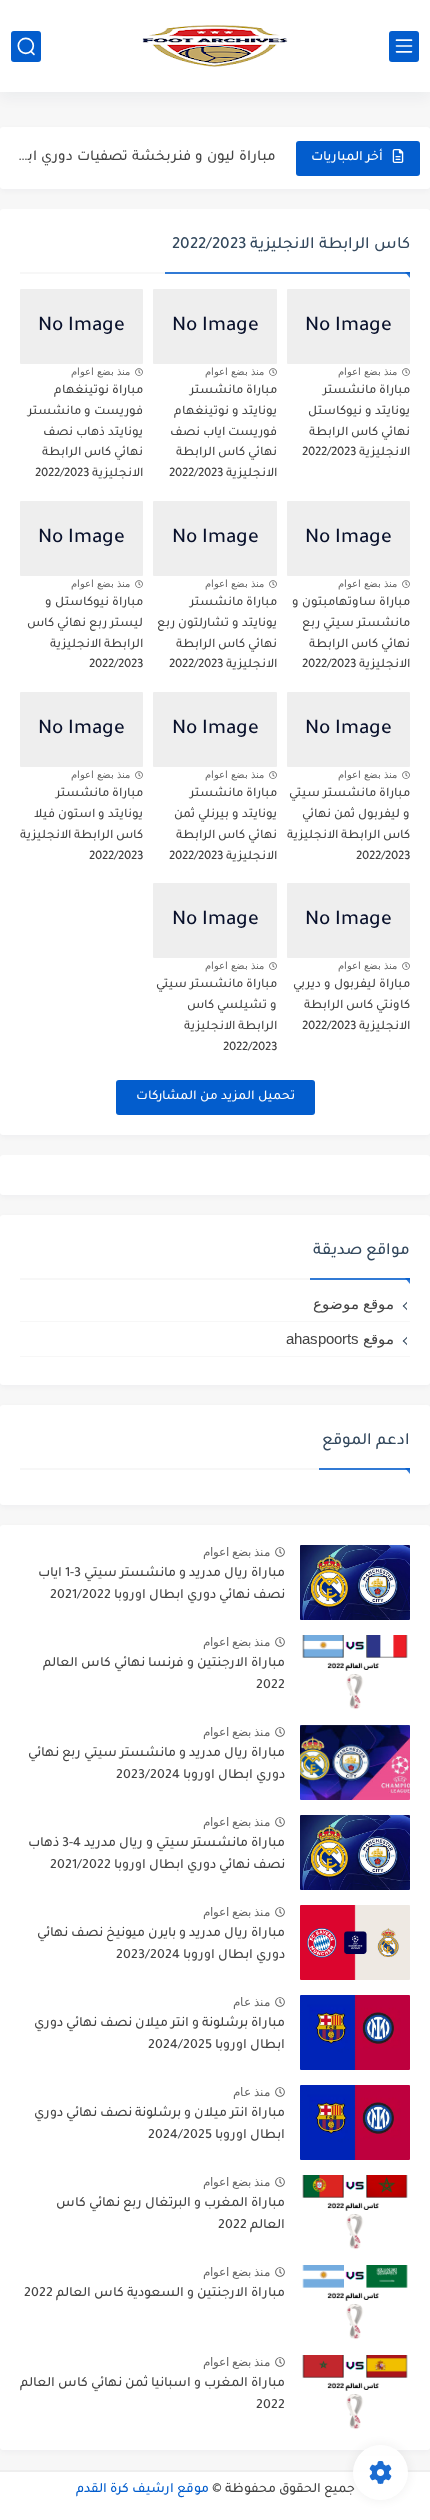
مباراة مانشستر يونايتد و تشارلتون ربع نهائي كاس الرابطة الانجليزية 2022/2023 (217, 634)
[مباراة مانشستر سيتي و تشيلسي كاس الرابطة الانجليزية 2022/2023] (214, 920)
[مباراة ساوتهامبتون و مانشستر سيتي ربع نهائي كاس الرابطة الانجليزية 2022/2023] (348, 538)
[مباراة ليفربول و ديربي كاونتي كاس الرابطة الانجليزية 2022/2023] (348, 920)
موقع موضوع (353, 1303)
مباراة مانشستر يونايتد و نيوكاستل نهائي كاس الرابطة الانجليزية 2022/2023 (356, 422)
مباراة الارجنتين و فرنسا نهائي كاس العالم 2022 (164, 1675)
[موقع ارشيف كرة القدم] (215, 46)
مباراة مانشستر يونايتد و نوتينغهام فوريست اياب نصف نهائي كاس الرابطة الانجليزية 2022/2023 (223, 433)
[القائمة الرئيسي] (404, 46)
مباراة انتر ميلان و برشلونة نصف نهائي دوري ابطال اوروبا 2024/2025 (159, 2125)
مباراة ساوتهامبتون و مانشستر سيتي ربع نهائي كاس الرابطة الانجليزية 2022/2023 (351, 634)
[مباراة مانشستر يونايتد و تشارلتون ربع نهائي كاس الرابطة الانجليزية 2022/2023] (214, 538)
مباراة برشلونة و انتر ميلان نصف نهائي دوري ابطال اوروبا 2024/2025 (159, 2035)
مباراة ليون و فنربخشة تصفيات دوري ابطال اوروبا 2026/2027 (141, 157)
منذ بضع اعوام (367, 371)
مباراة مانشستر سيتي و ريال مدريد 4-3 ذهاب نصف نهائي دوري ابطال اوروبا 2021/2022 (156, 1855)
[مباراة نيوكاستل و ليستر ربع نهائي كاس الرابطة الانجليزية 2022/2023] (81, 538)
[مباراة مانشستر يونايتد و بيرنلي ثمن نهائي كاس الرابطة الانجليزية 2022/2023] (214, 729)
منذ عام (251, 2002)
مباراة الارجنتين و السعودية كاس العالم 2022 (154, 2294)
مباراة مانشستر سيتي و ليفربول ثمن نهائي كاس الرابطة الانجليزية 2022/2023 (348, 825)
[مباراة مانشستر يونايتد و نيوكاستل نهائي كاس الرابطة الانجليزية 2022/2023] (348, 326)
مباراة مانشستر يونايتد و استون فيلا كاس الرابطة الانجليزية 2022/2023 (81, 825)
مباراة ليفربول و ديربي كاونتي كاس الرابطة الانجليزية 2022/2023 (351, 1006)
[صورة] (355, 1582)
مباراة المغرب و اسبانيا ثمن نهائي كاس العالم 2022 (152, 2395)
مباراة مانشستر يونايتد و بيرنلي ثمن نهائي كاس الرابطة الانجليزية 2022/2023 (223, 825)
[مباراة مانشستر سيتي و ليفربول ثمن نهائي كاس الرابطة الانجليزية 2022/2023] (348, 729)
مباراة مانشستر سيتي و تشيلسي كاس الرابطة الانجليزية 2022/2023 (216, 1016)
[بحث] (26, 46)
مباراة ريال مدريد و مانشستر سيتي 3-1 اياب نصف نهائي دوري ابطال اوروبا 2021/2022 (161, 1585)
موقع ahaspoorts (340, 1338)
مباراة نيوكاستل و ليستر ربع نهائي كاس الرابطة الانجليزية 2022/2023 (85, 634)
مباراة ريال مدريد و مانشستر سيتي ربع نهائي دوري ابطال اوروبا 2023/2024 (156, 1765)
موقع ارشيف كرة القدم (142, 2490)
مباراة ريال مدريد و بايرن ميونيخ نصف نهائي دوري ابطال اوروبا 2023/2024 (161, 1945)
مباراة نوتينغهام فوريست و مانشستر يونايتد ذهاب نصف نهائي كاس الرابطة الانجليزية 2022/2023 (85, 433)
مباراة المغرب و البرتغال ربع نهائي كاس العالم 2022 (170, 2215)
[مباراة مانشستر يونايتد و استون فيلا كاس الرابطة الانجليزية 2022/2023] (81, 729)
